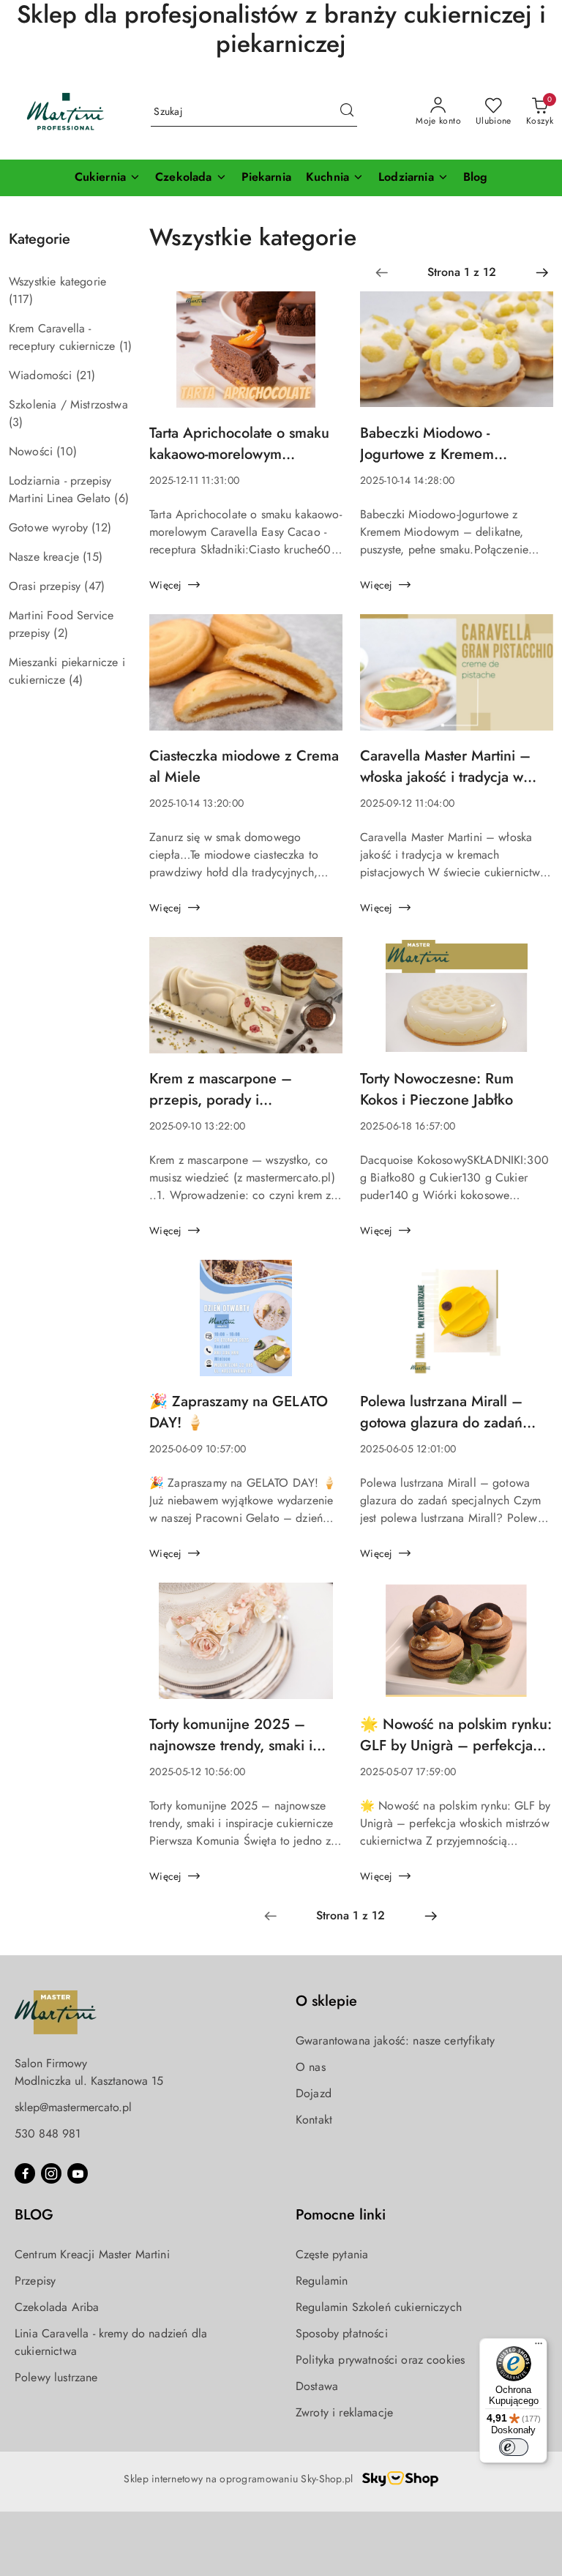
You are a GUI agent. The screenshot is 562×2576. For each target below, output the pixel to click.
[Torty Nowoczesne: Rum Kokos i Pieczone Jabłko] (457, 1003)
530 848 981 (48, 2133)
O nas (311, 2067)
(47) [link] (94, 586)
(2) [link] (60, 633)
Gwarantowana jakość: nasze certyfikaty (395, 2041)
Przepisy (35, 2281)
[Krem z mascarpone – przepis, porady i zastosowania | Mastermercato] (246, 1003)
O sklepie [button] (326, 2001)
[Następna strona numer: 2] (542, 272)
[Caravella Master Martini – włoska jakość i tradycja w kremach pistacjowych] (457, 680)
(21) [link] (86, 375)
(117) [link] (21, 299)
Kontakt (314, 2120)
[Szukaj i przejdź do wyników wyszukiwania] (347, 112)
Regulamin (322, 2281)
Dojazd (314, 2093)
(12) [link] (101, 527)
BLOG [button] (34, 2215)
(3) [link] (16, 422)
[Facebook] (25, 2173)
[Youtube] (78, 2173)
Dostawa (317, 2386)
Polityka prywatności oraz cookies (380, 2360)
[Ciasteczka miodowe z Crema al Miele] (246, 680)
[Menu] (539, 2347)
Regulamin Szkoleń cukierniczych (379, 2307)
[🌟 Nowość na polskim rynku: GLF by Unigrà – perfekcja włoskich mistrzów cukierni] (457, 1648)
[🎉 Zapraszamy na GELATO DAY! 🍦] (246, 1325)
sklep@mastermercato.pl (73, 2107)
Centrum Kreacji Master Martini (92, 2254)
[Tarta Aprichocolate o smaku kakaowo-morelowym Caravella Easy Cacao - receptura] (246, 357)
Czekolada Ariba (57, 2307)
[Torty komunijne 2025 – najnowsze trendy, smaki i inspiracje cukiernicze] (246, 1648)
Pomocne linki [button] (341, 2215)
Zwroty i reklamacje (344, 2412)
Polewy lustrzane (56, 2377)
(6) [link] (121, 498)
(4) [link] (76, 680)
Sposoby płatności (342, 2333)
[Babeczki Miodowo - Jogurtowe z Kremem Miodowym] (457, 357)
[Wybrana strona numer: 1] (462, 272)
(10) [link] (67, 451)
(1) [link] (125, 346)
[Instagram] (51, 2173)
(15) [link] (93, 557)
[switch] (514, 2447)
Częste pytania (332, 2254)
